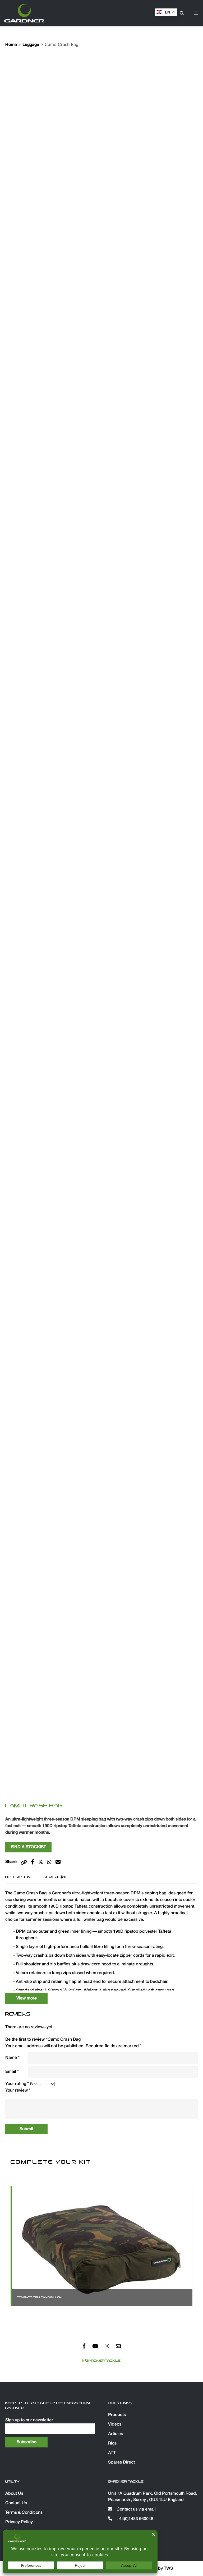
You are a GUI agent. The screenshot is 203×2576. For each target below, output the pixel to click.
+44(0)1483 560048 (134, 2519)
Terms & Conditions (24, 2513)
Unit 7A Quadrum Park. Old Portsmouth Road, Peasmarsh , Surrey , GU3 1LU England (153, 2497)
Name (12, 2058)
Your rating (17, 2084)
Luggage (31, 45)
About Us (14, 2494)
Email (12, 2072)
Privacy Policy (19, 2522)
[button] (196, 13)
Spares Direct (121, 2462)
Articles (116, 2434)
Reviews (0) (55, 1877)
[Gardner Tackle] (24, 13)
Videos (115, 2424)
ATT (112, 2453)
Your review (18, 2091)
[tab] (18, 1877)
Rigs (112, 2443)
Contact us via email (136, 2509)
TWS (168, 2569)
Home (11, 45)
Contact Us (16, 2503)
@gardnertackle (101, 2361)
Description (18, 1877)
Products (117, 2415)
